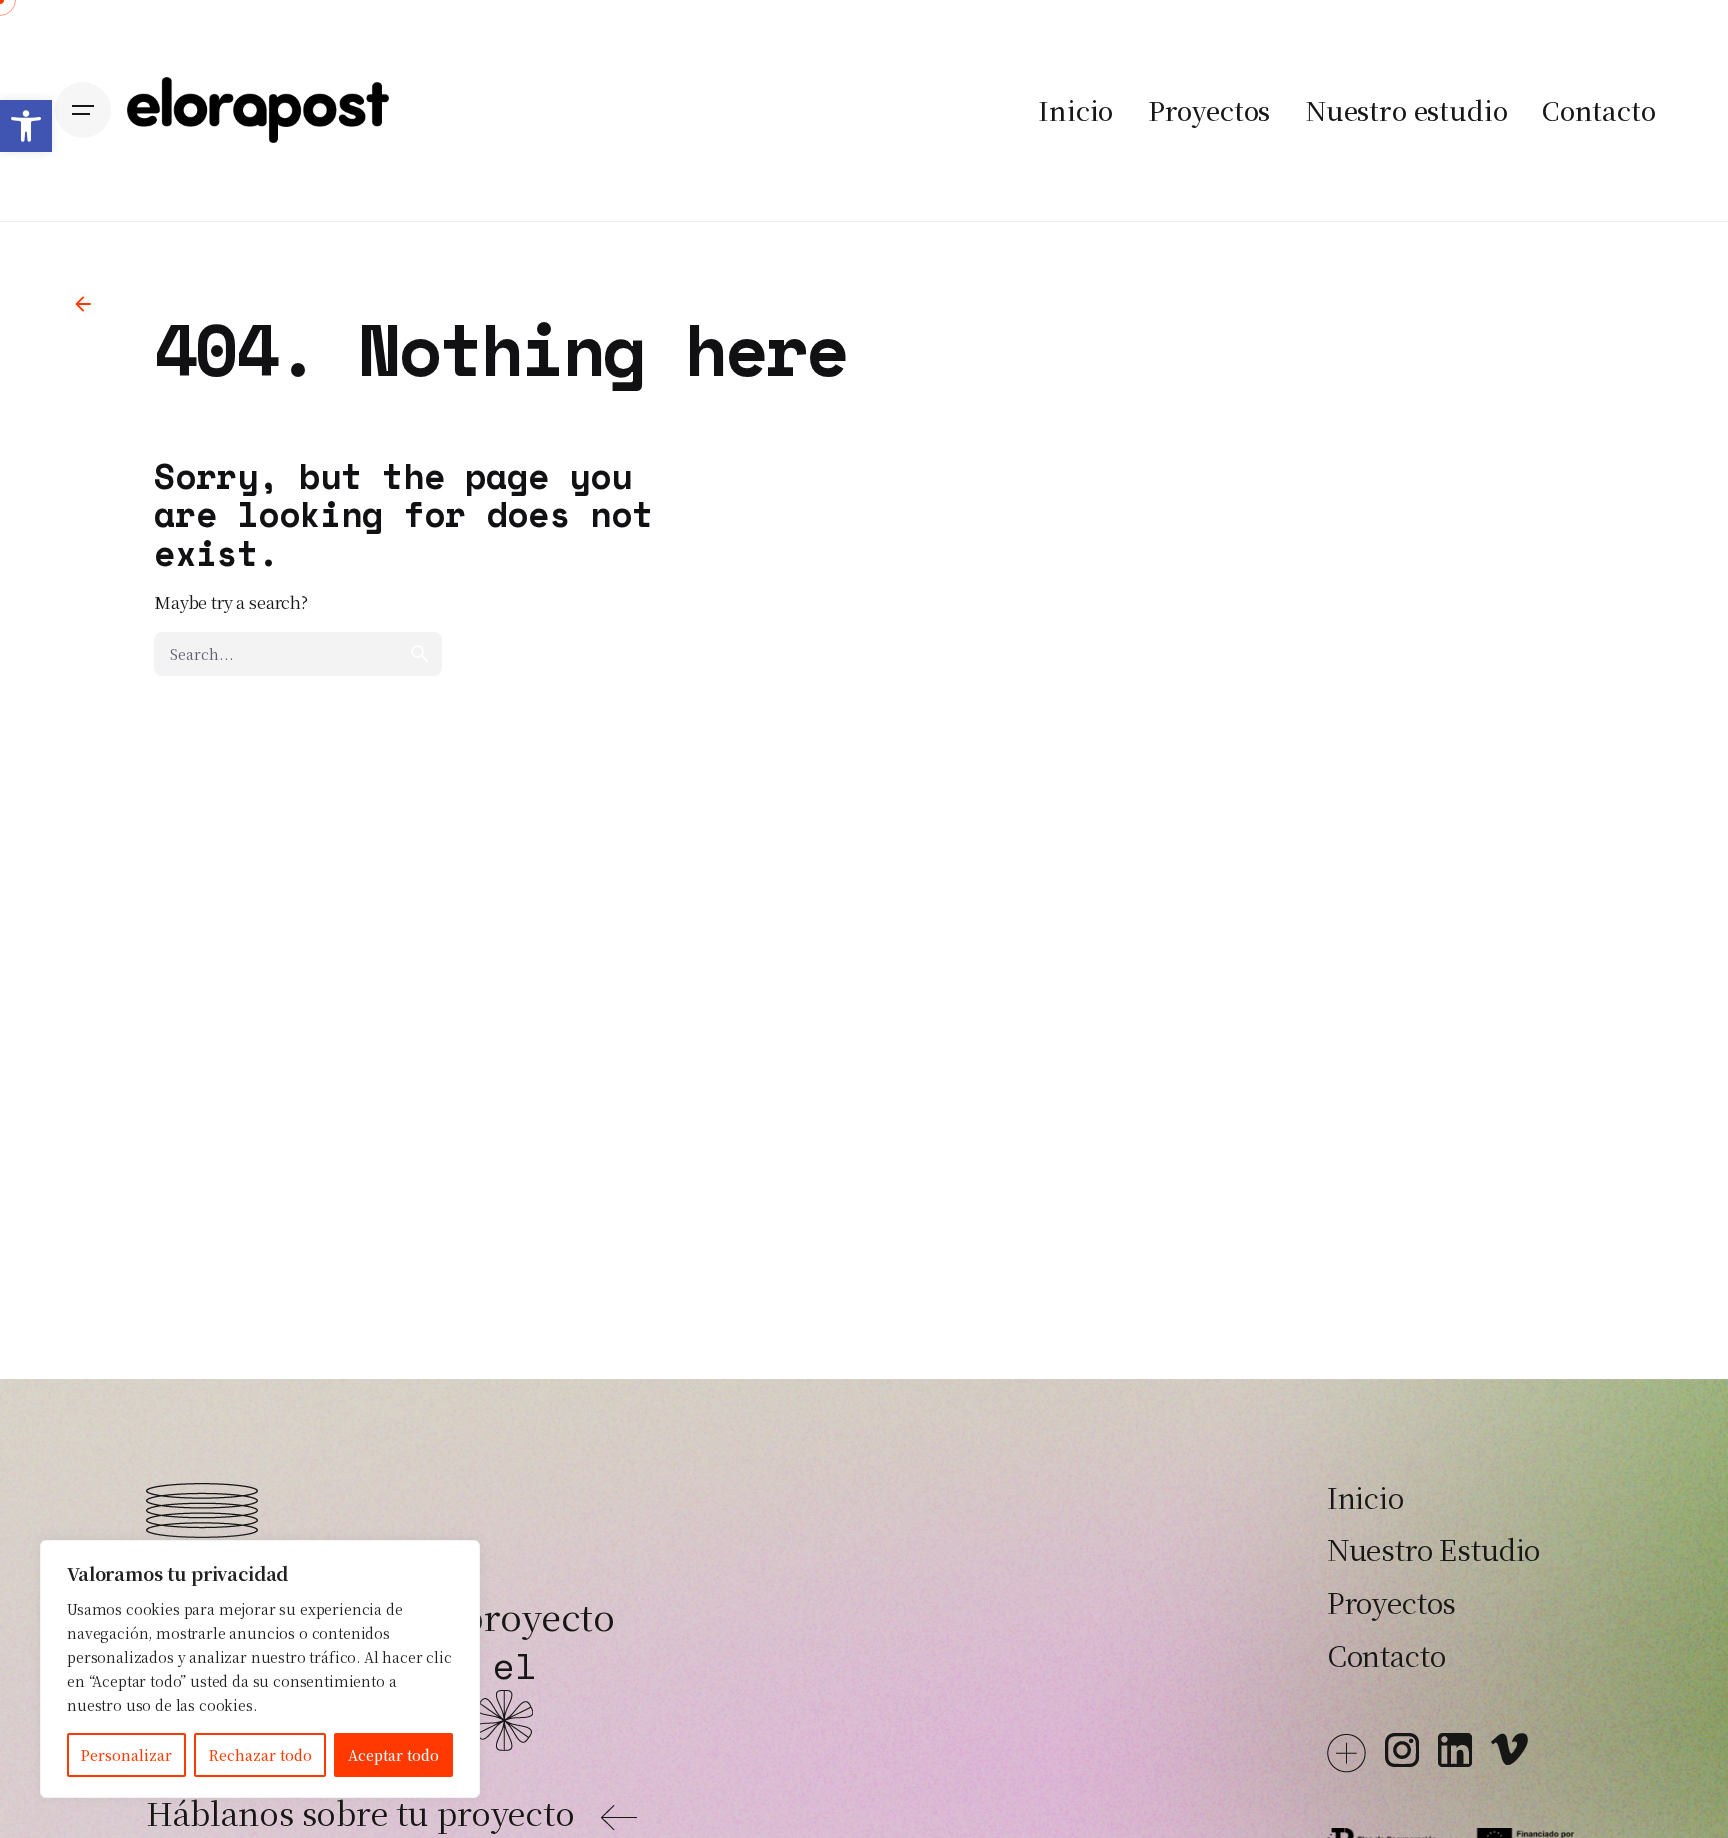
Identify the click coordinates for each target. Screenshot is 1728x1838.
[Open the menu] (83, 110)
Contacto (1386, 1655)
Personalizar (126, 1755)
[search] (420, 654)
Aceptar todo (393, 1755)
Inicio (1365, 1497)
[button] (26, 126)
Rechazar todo (260, 1755)
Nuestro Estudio (1434, 1549)
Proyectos (1392, 1602)
